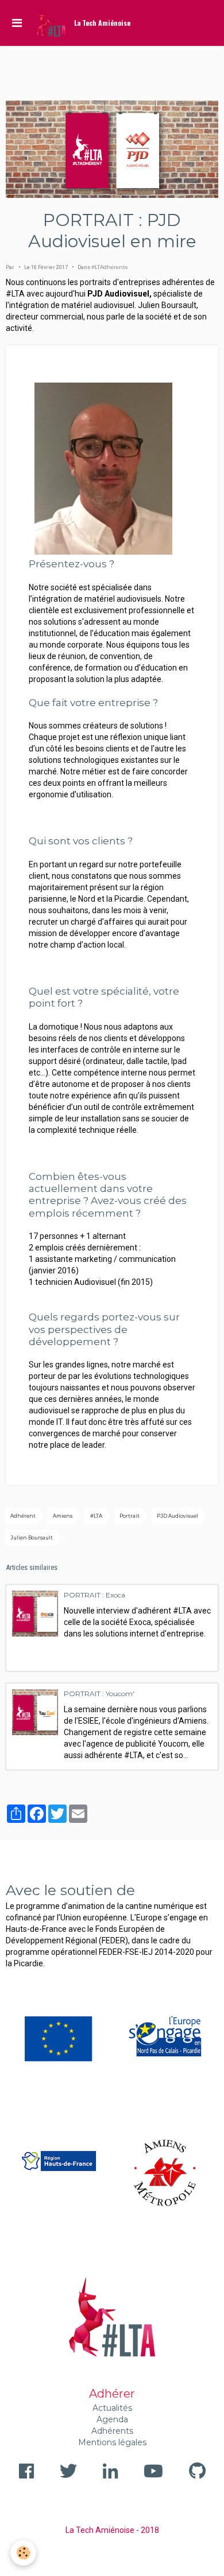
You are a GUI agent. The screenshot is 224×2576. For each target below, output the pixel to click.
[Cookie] (23, 2553)
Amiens (63, 1516)
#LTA (96, 1516)
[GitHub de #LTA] (197, 2471)
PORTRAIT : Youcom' (99, 1694)
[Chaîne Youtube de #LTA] (153, 2471)
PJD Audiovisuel (177, 1516)
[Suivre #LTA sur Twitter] (68, 2471)
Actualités (112, 2408)
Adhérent (23, 1516)
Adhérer (112, 2394)
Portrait (130, 1516)
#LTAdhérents (109, 267)
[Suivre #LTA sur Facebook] (26, 2471)
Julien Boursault (32, 1538)
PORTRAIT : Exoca (94, 1595)
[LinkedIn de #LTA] (110, 2471)
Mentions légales (112, 2442)
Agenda (112, 2419)
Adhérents (112, 2431)
